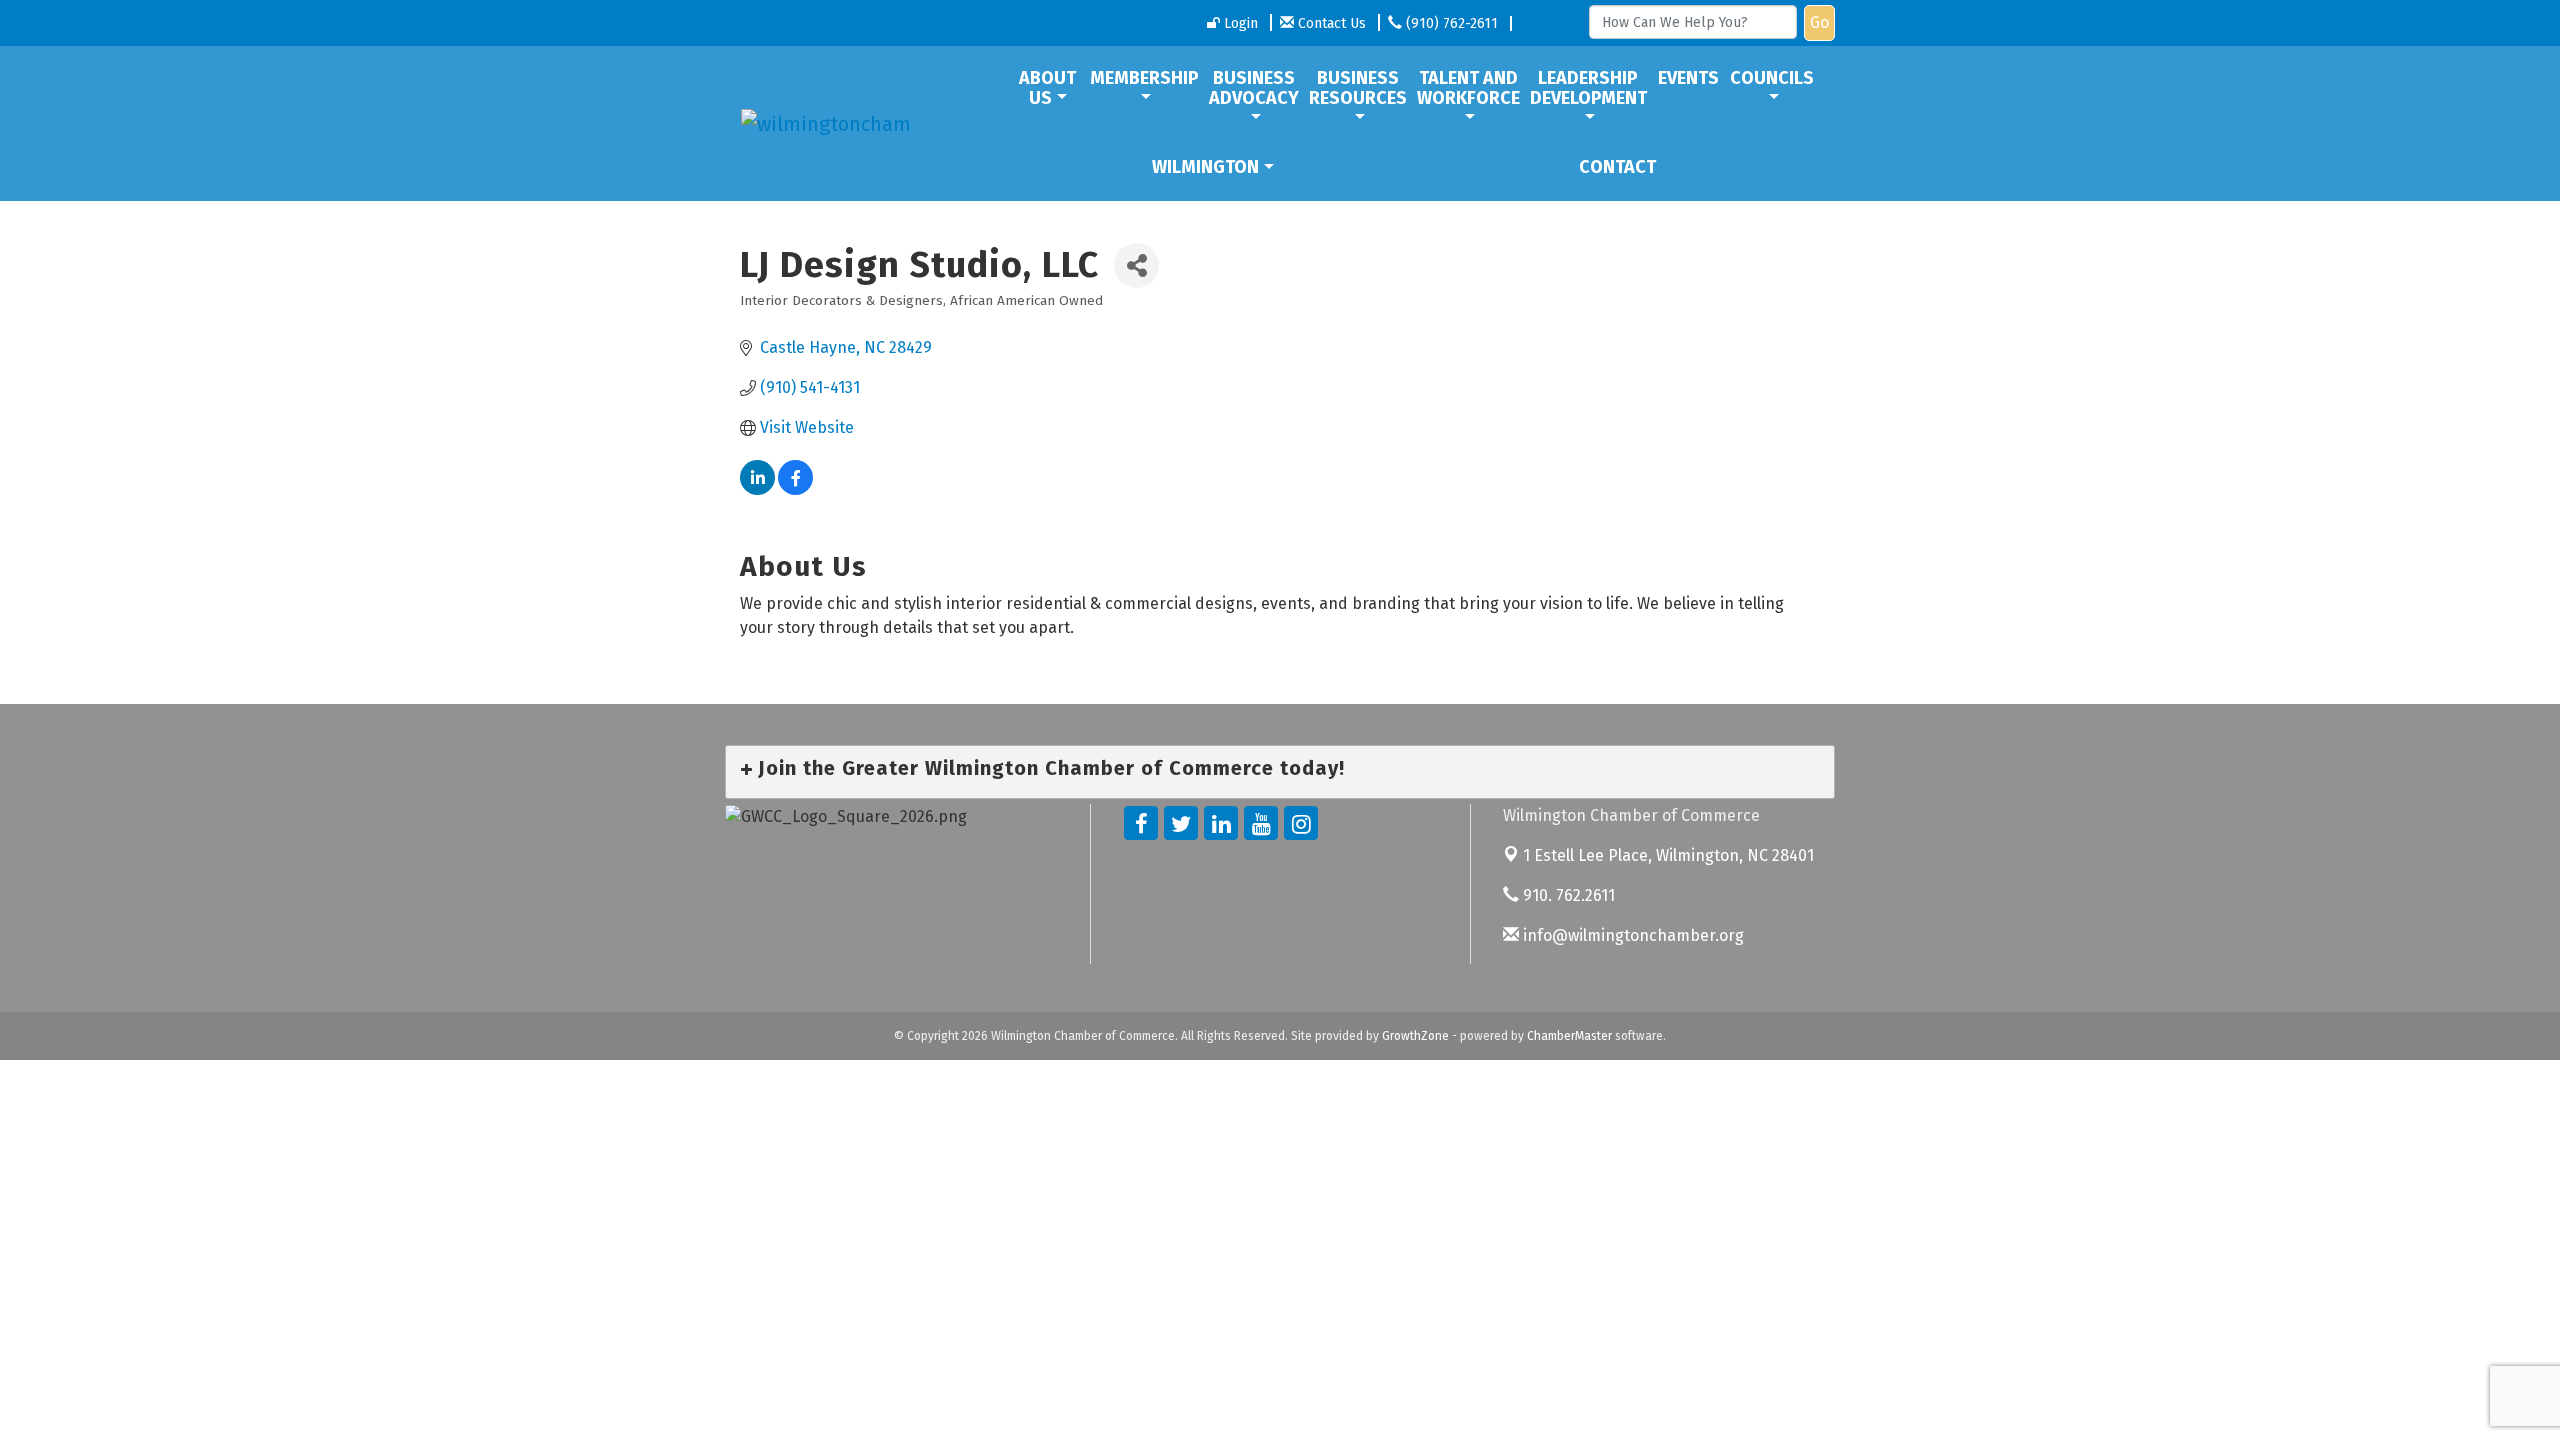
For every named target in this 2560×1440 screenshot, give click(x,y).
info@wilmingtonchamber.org (1631, 935)
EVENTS (1688, 78)
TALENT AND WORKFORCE (1468, 88)
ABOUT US (1047, 88)
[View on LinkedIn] (757, 489)
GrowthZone (1415, 1036)
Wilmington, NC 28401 (1668, 855)
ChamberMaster (1569, 1036)
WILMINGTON (1205, 167)
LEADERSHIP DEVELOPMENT (1588, 88)
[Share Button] (1136, 265)
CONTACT (1617, 167)
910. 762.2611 (1567, 895)
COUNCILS (1772, 78)
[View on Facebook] (795, 489)
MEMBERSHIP (1144, 78)
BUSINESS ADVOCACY (1254, 88)
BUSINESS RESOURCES (1358, 88)
